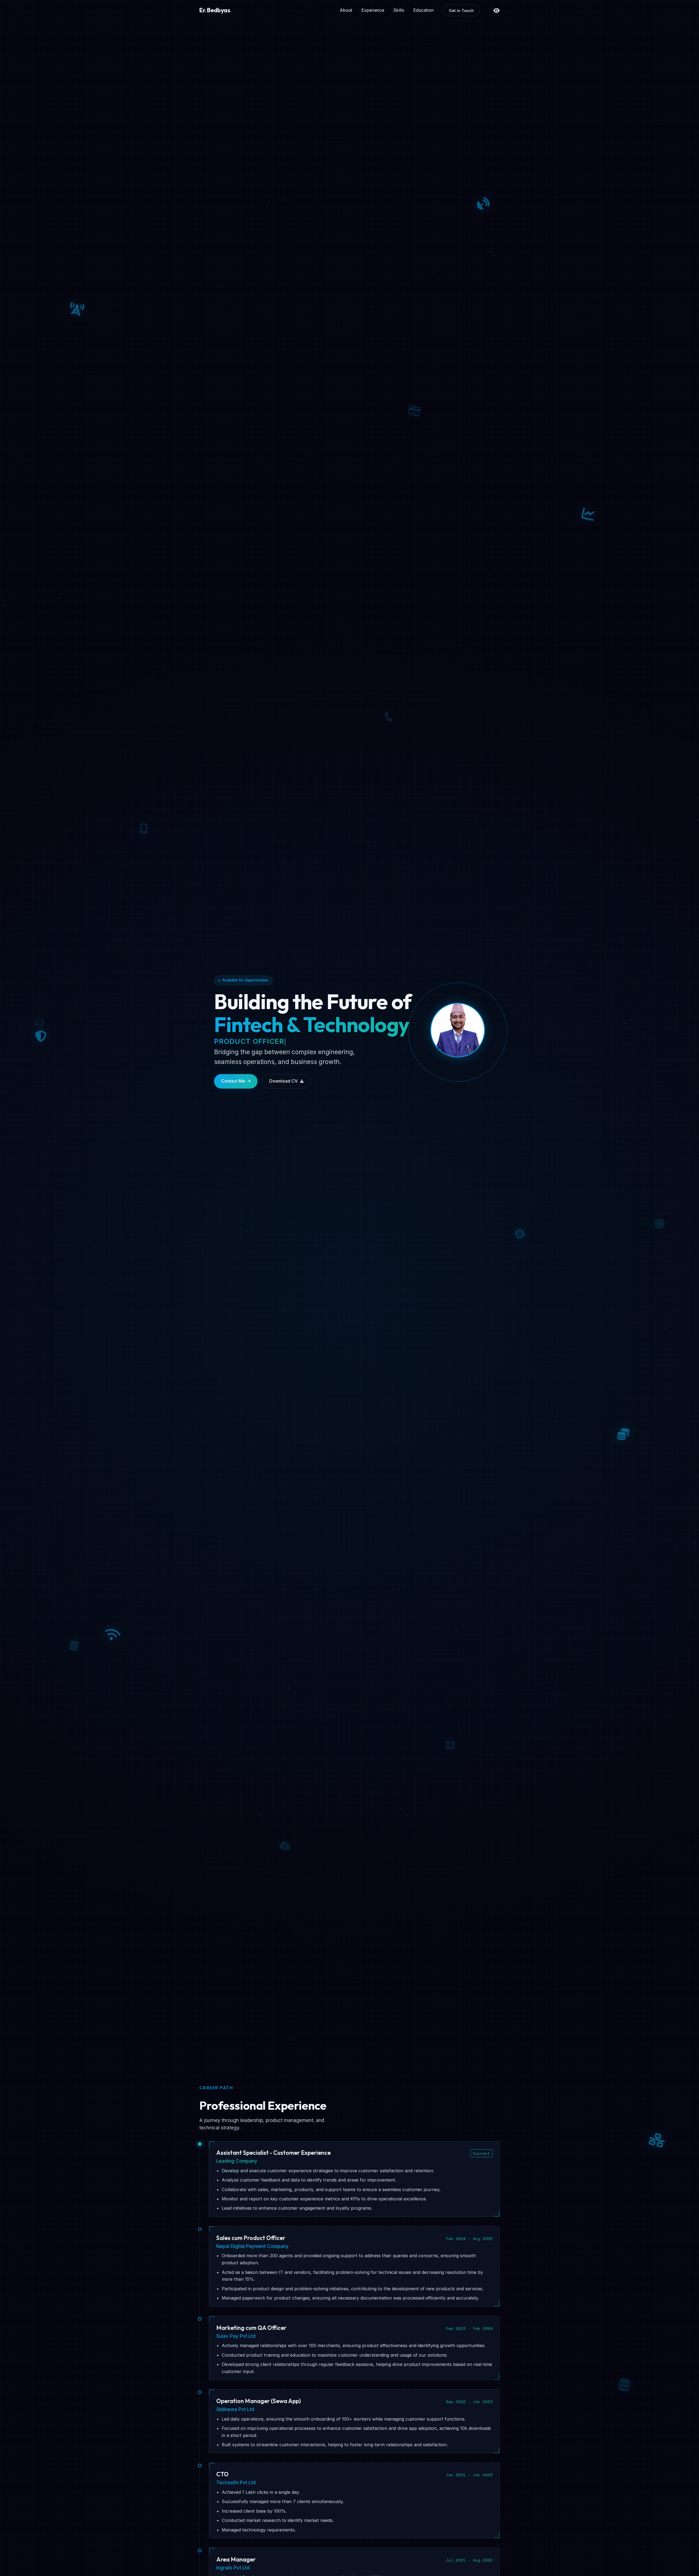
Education (423, 10)
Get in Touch (461, 11)
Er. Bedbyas (215, 10)
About (346, 10)
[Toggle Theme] (497, 11)
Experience (373, 10)
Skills (399, 10)
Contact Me (233, 1081)
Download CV (283, 1081)
